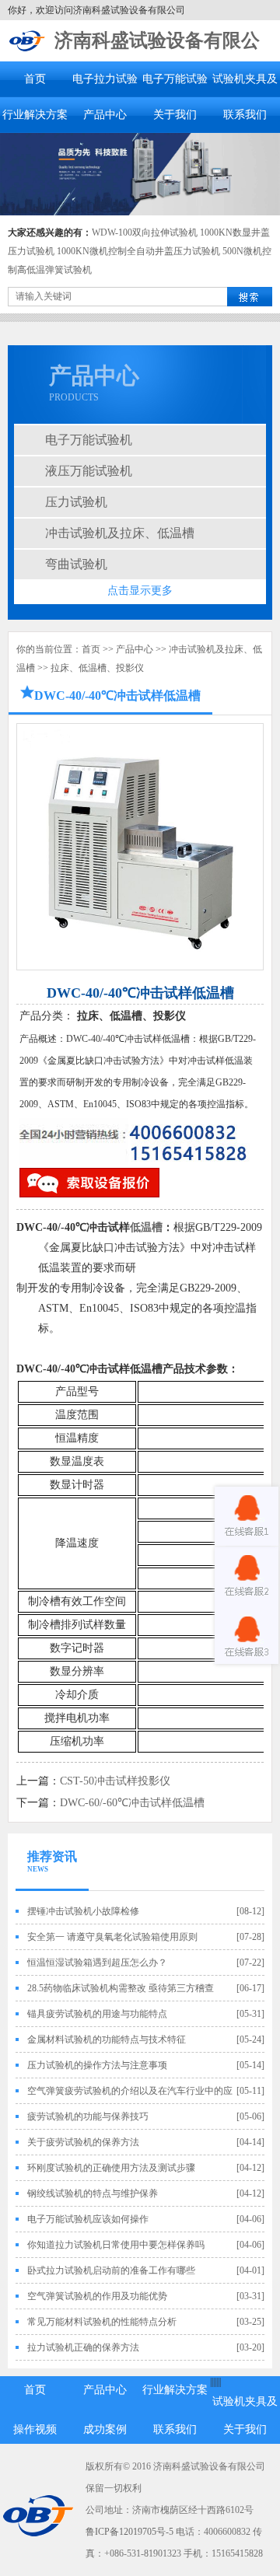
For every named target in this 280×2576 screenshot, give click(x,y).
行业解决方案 (35, 115)
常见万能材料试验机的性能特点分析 (102, 2322)
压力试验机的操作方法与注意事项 (97, 2065)
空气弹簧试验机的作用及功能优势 (97, 2296)
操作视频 (35, 2429)
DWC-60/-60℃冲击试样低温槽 (132, 1803)
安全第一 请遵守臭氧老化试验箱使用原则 (112, 1937)
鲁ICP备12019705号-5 (129, 2532)
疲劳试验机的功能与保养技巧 (88, 2116)
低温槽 (146, 1227)
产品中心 (105, 115)
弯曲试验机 (76, 564)
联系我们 (245, 115)
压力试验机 (76, 502)
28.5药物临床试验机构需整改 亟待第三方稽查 (121, 1988)
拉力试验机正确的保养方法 (83, 2347)
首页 (35, 79)
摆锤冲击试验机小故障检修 (83, 1911)
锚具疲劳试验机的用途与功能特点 (97, 2014)
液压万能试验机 (89, 471)
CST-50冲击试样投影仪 (115, 1781)
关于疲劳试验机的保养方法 (83, 2142)
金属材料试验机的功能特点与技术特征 (107, 2039)
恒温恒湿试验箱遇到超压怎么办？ (97, 1963)
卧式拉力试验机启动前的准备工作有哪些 (111, 2270)
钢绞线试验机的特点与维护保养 (93, 2193)
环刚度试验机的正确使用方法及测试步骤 (111, 2168)
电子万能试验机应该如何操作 (88, 2219)
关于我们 (175, 115)
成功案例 (105, 2429)
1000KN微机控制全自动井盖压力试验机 (138, 251)
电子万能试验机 (89, 440)
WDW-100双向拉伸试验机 (145, 232)
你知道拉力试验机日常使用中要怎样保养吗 (116, 2245)
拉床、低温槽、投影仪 (97, 668)
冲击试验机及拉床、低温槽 (120, 533)
